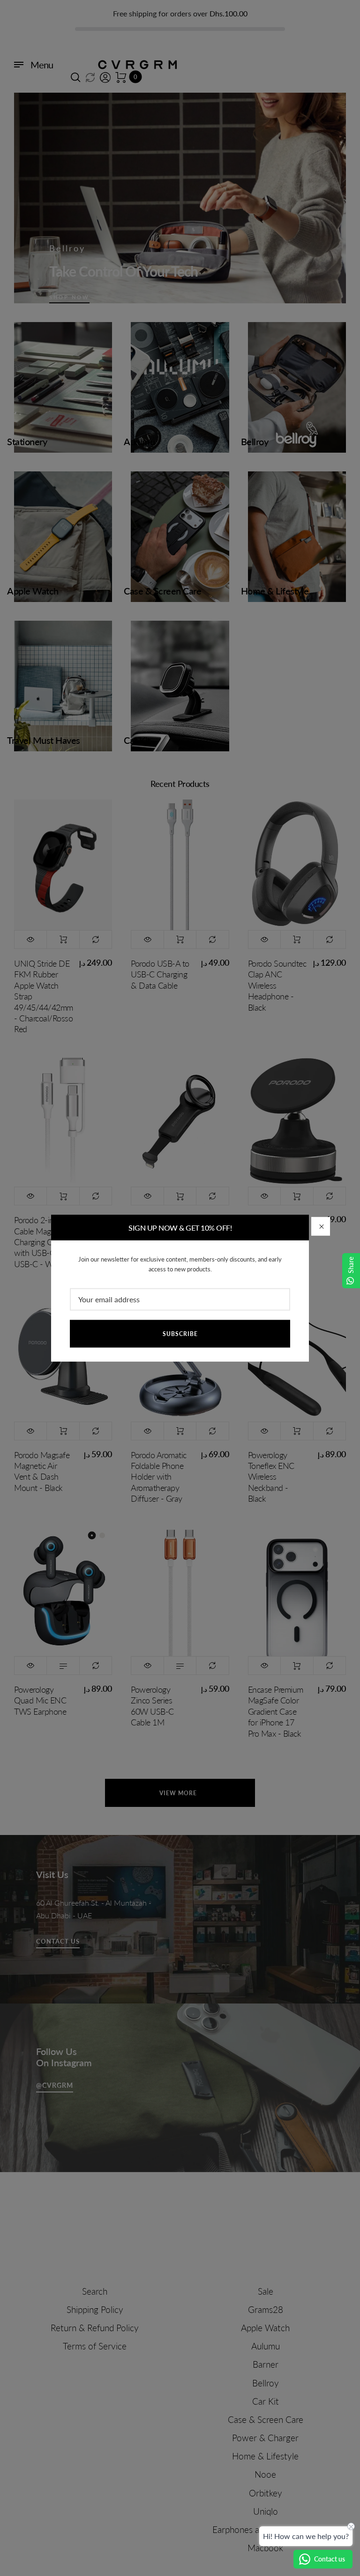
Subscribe (180, 1334)
